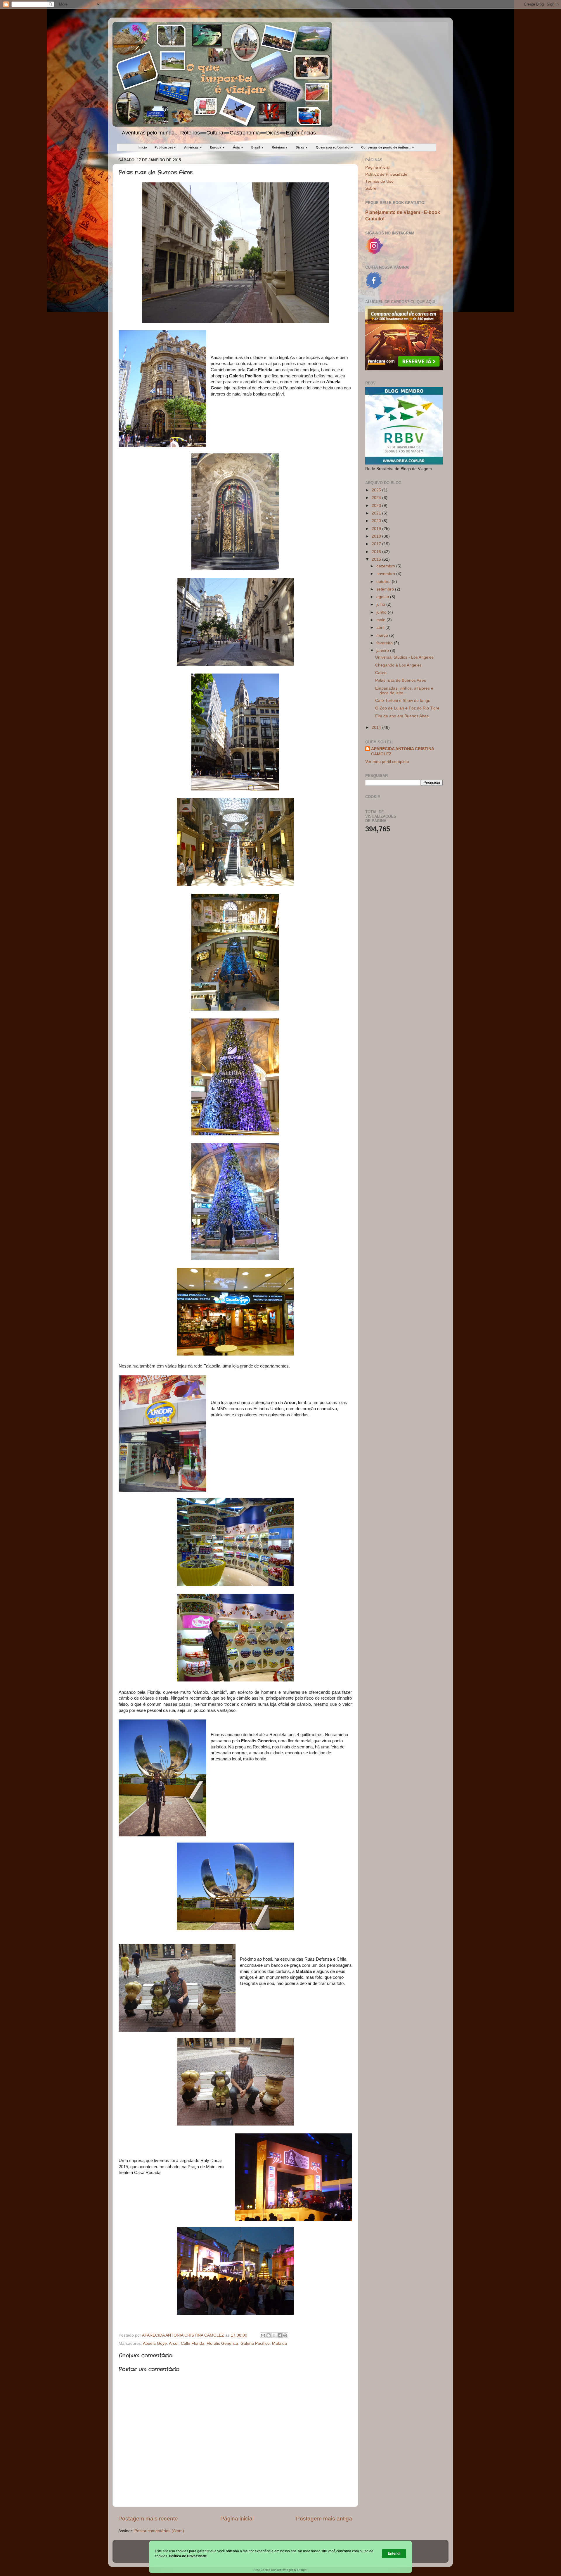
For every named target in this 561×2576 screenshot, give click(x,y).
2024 (377, 498)
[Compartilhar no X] (274, 2335)
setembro (386, 589)
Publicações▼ (166, 147)
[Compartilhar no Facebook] (280, 2335)
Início (143, 147)
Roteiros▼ (280, 147)
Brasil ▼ (258, 147)
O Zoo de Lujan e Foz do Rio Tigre (407, 708)
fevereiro (385, 643)
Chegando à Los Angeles (398, 665)
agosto (383, 597)
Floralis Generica (222, 2343)
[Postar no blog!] (269, 2335)
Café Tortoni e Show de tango (403, 701)
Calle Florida (193, 2343)
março (383, 635)
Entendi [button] (394, 2553)
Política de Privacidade (386, 174)
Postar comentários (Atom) (159, 2531)
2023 (377, 506)
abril (381, 627)
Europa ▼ (218, 147)
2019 (377, 529)
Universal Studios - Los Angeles (404, 657)
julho (381, 604)
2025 (377, 490)
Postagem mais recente (148, 2519)
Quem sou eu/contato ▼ (335, 147)
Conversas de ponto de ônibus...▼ (388, 147)
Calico (381, 673)
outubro (384, 582)
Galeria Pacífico (255, 2343)
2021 (377, 513)
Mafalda (279, 2343)
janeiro (383, 651)
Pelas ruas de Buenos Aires (401, 680)
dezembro (386, 566)
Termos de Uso (379, 181)
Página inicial (237, 2519)
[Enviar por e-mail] (263, 2335)
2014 (377, 727)
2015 (377, 559)
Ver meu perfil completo (387, 762)
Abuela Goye (155, 2343)
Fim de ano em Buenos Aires (402, 716)
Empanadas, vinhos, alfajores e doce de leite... (404, 691)
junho (382, 612)
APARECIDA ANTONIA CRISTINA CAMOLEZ (403, 752)
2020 (377, 521)
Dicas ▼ (302, 147)
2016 (377, 552)
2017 (377, 544)
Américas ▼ (193, 147)
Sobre (371, 188)
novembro (386, 574)
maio (381, 620)
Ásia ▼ (238, 147)
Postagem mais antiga (324, 2519)
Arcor (174, 2343)
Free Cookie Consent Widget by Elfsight (280, 2570)
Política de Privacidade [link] (188, 2556)
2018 (377, 536)
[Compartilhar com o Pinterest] (285, 2335)
